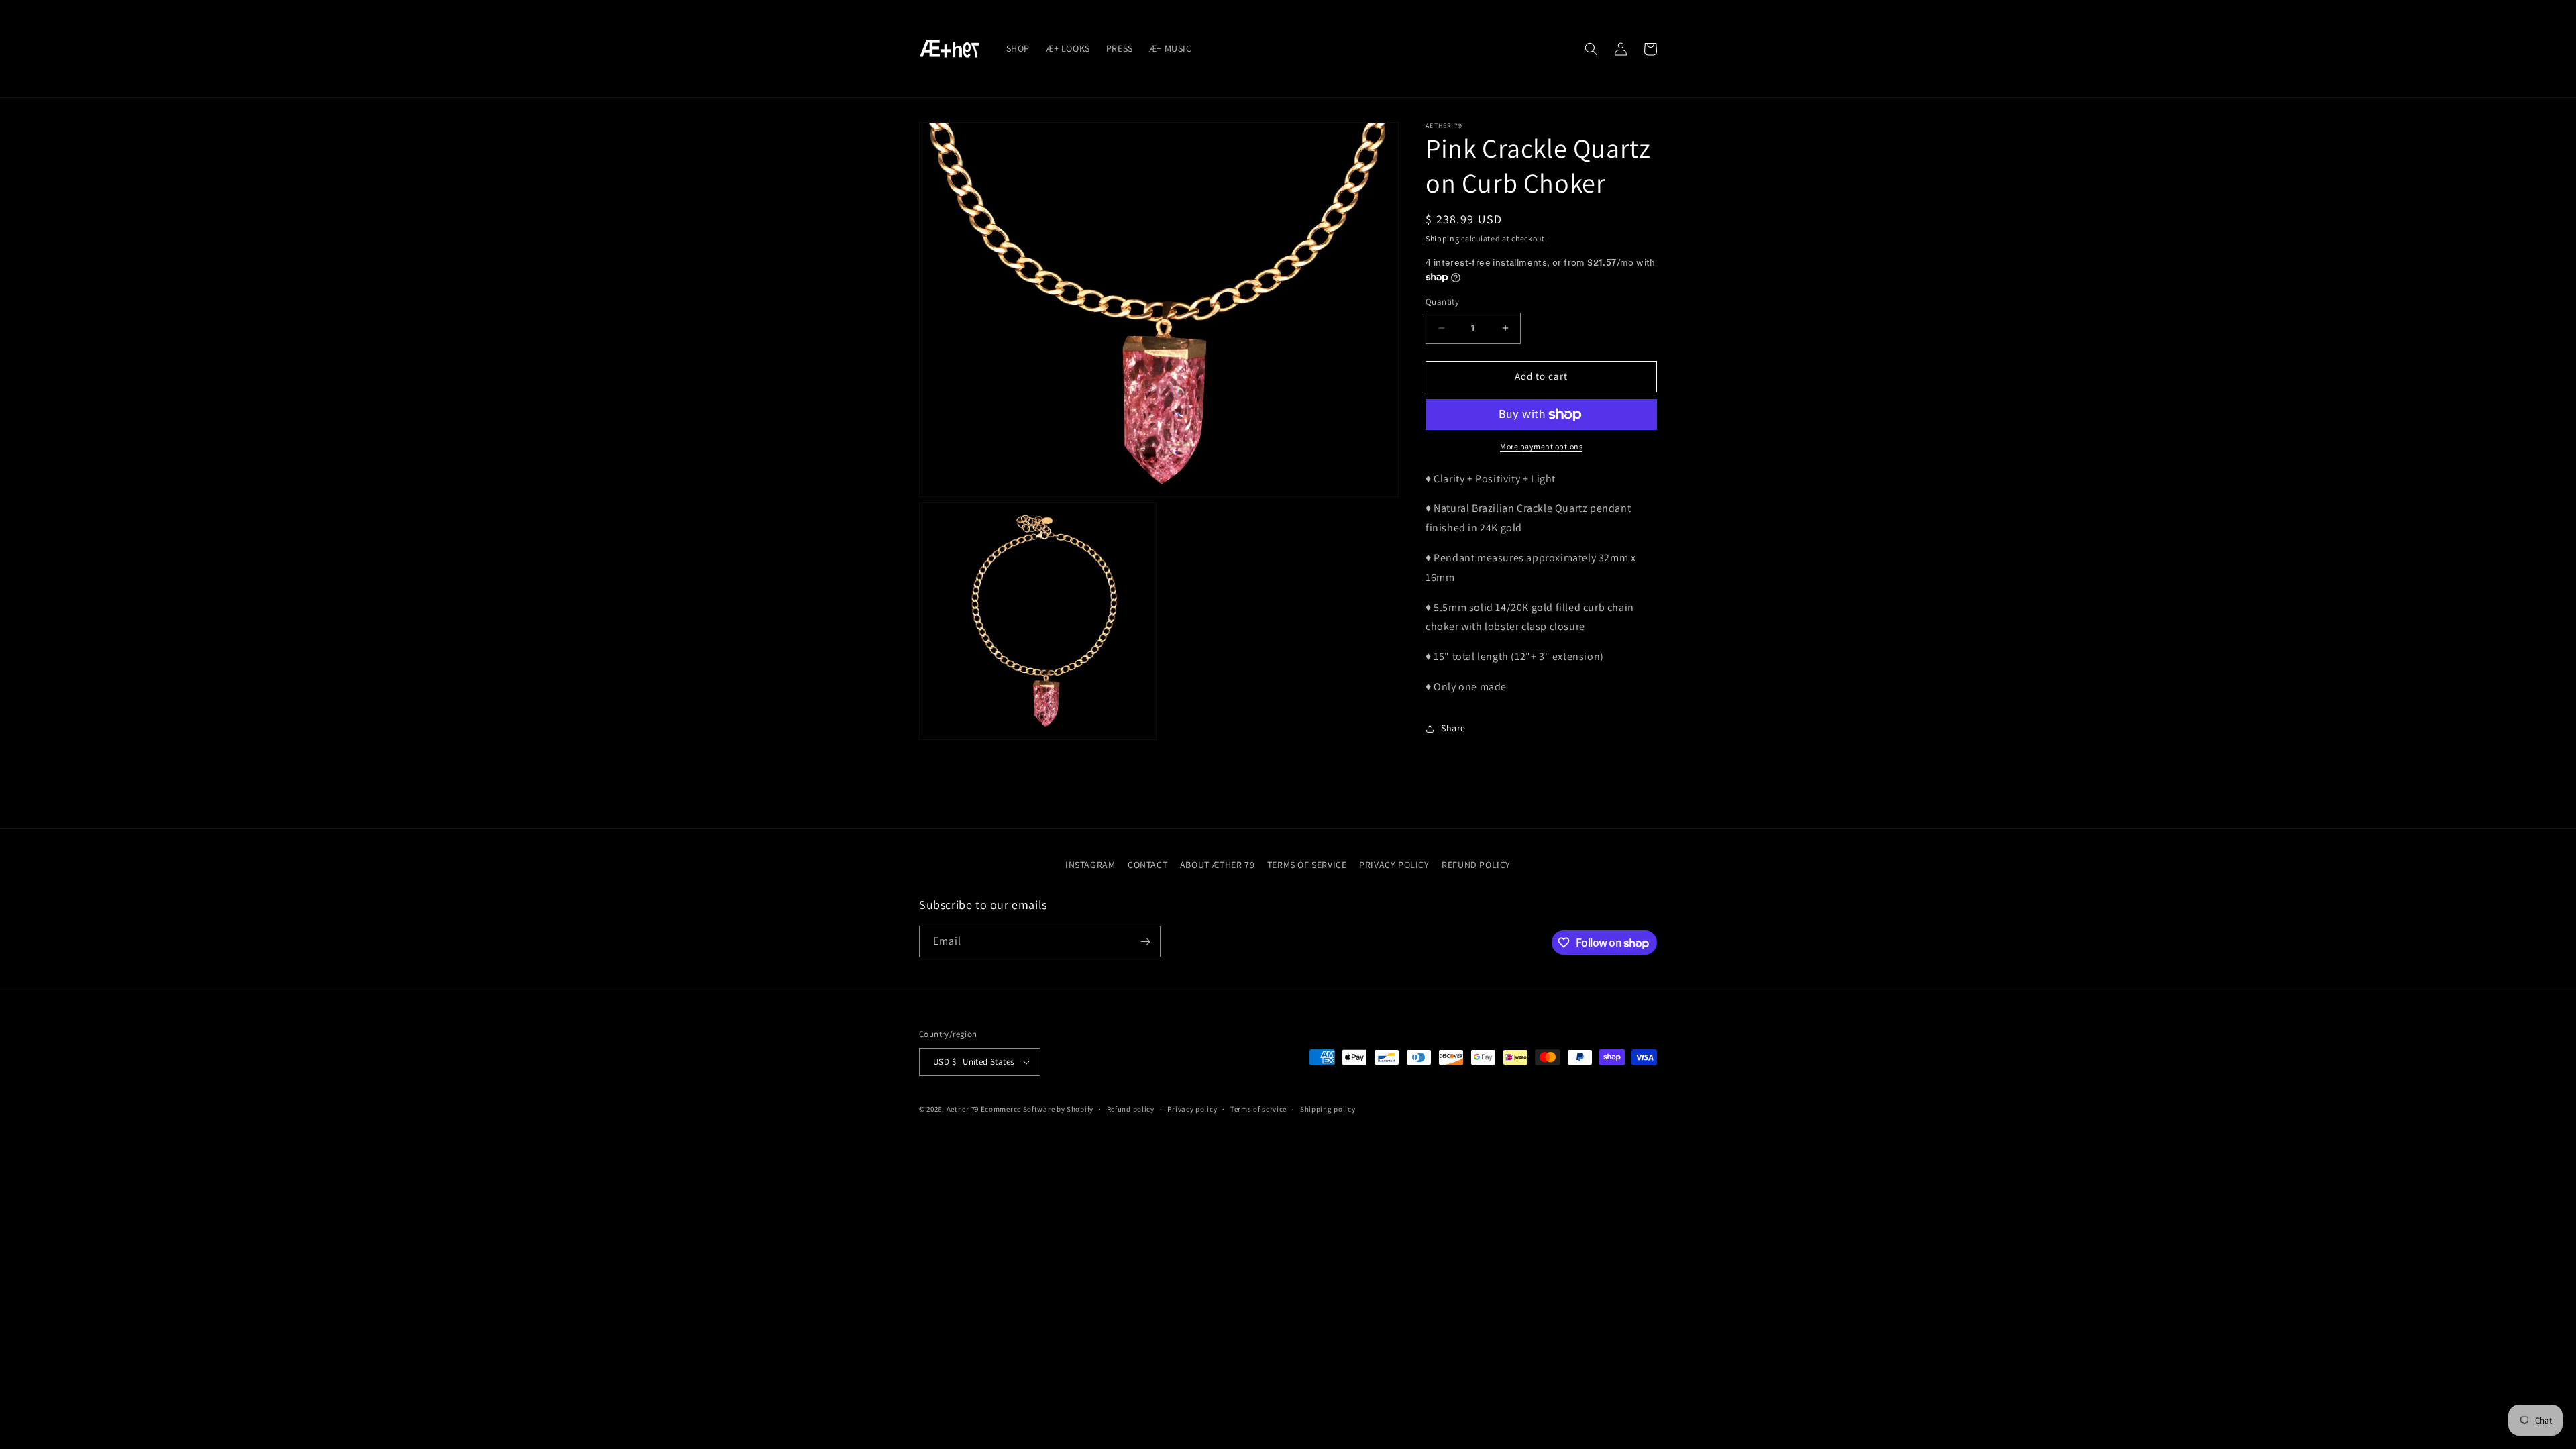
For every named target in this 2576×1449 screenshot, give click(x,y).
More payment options (1541, 446)
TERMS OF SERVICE (1307, 865)
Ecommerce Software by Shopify (1037, 1109)
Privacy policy (1192, 1109)
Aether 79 (963, 1109)
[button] (1591, 49)
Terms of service (1258, 1109)
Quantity (1442, 302)
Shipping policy (1328, 1109)
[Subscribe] (1145, 942)
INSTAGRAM (1090, 865)
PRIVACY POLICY (1394, 865)
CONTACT (1147, 865)
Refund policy (1131, 1109)
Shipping (1443, 238)
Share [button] (1453, 728)
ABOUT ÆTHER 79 (1217, 865)
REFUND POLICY (1476, 865)
